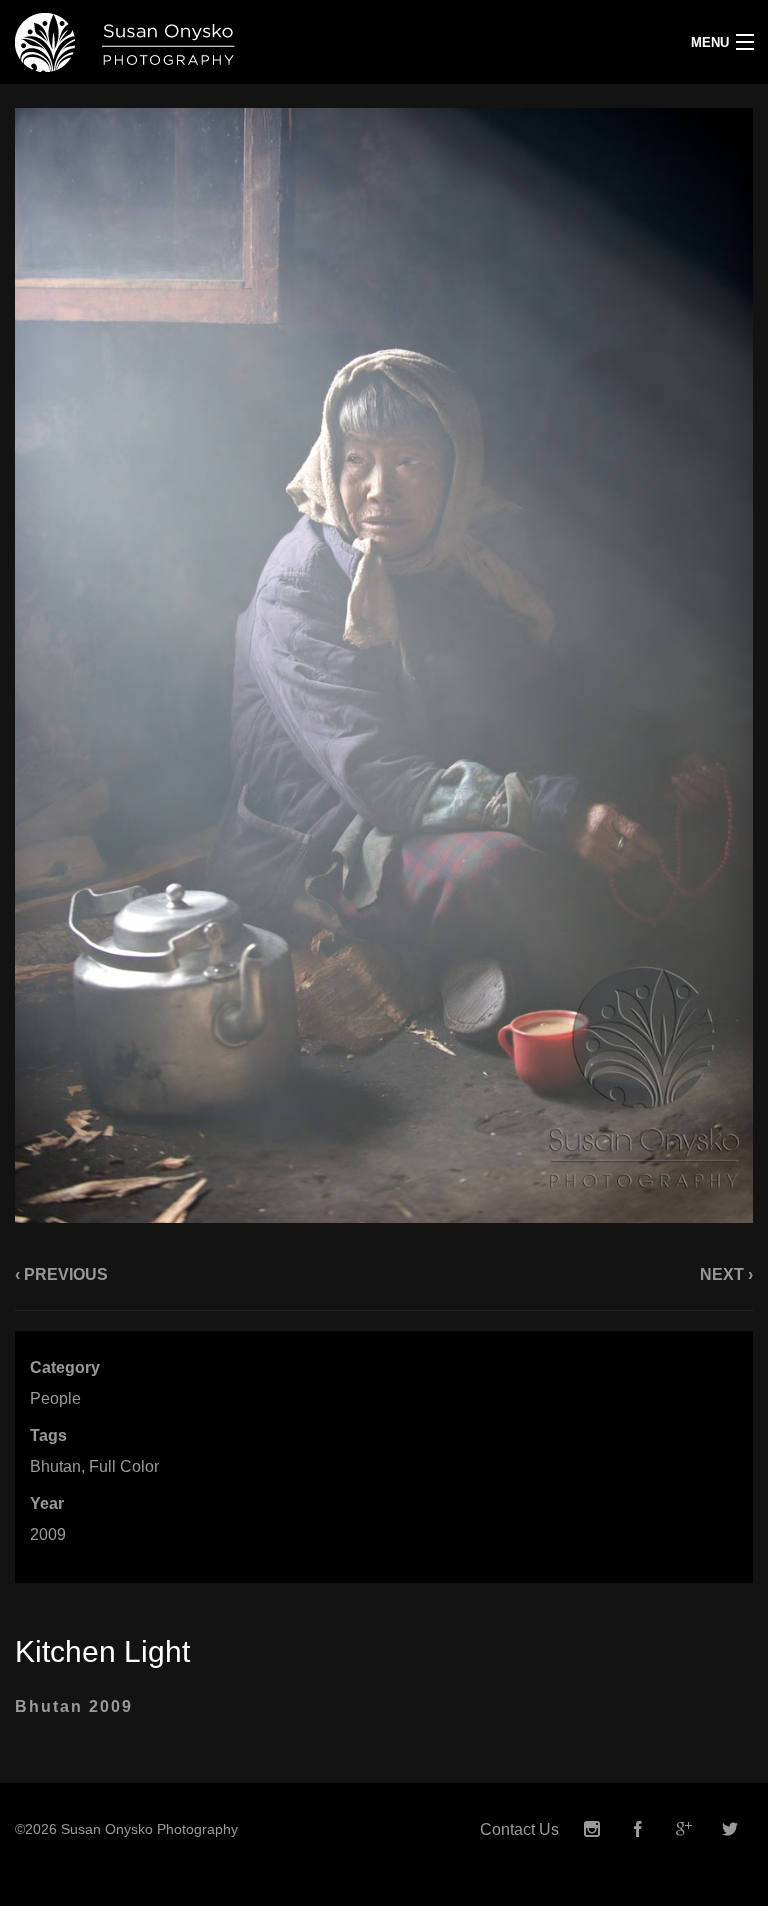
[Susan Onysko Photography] (288, 42)
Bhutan (55, 1466)
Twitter (730, 1829)
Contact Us (519, 1829)
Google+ (684, 1829)
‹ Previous (61, 1274)
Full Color (124, 1466)
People (55, 1398)
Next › (726, 1274)
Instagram (592, 1829)
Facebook (638, 1829)
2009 (48, 1534)
